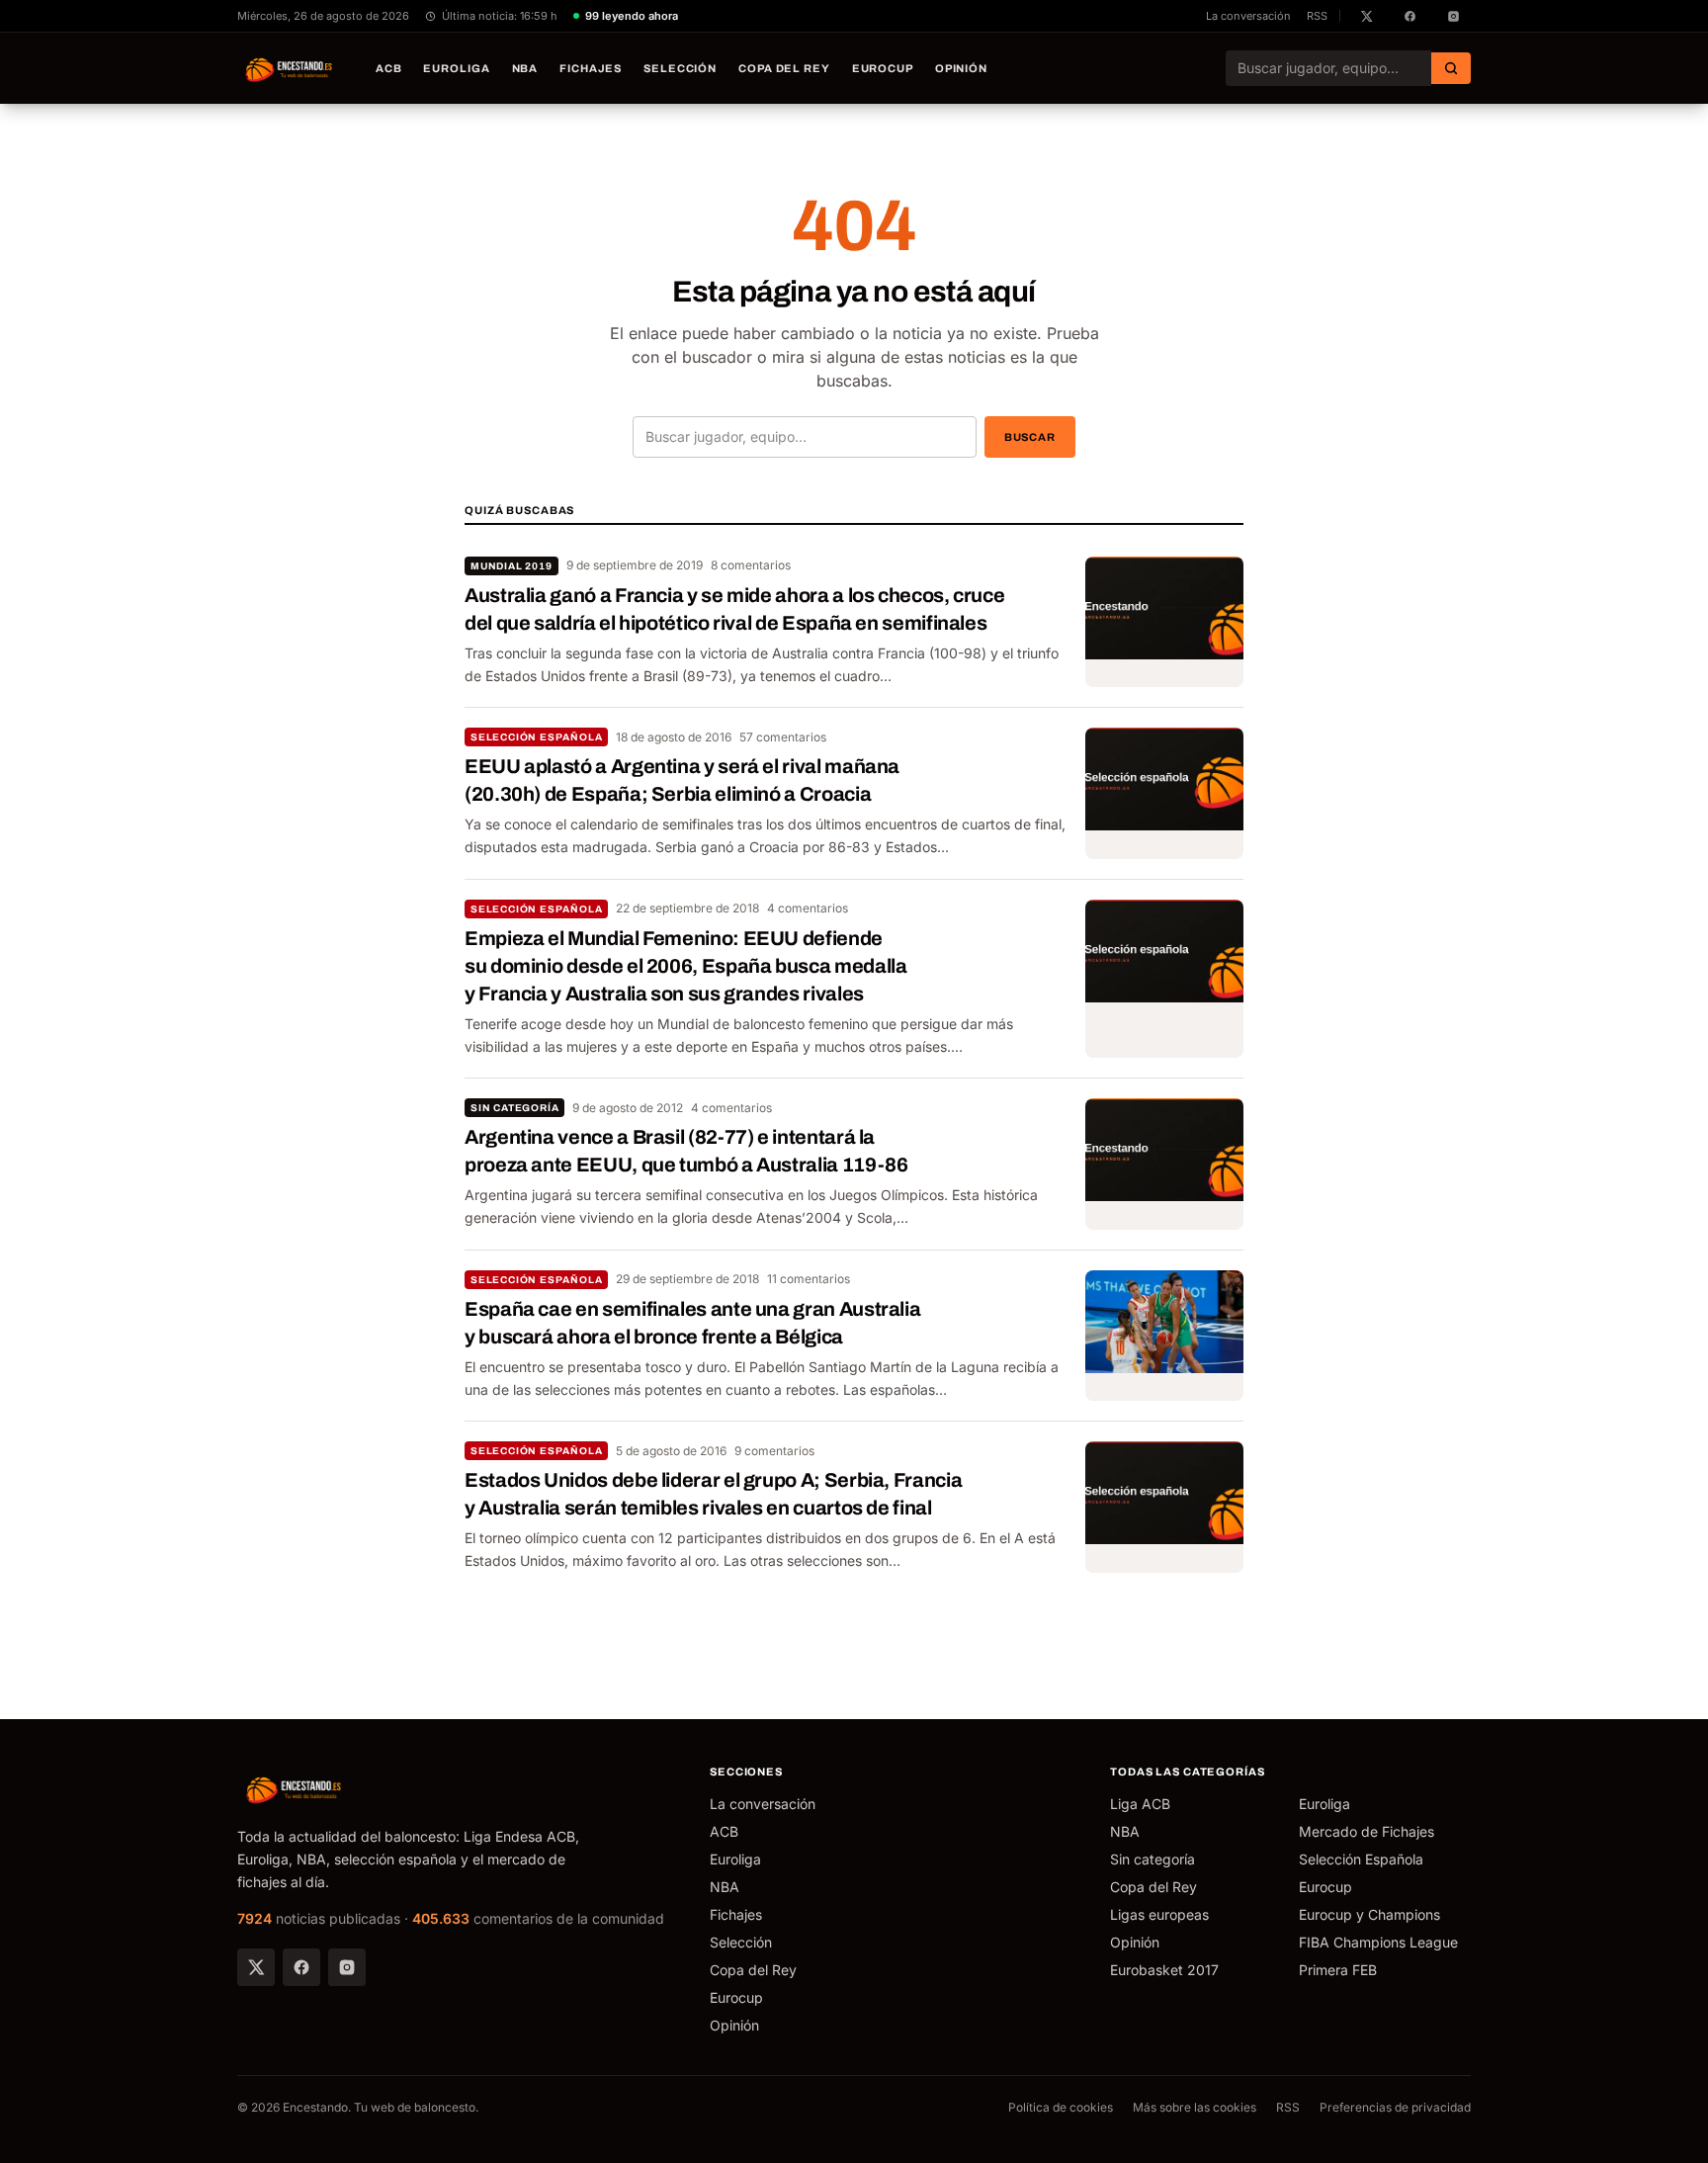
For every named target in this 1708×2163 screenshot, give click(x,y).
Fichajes (591, 68)
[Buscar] (1451, 68)
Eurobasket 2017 (1164, 1970)
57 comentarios (783, 737)
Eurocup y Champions (1369, 1914)
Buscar (1030, 437)
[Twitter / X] (256, 1967)
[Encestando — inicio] (290, 68)
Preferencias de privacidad (1395, 2107)
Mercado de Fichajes (1366, 1831)
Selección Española (536, 737)
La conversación (1248, 16)
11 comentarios (809, 1279)
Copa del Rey (784, 68)
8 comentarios (751, 565)
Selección (680, 68)
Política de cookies (1061, 2107)
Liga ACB (1140, 1804)
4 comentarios (808, 908)
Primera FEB (1338, 1970)
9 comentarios (774, 1451)
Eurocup (883, 68)
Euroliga (456, 68)
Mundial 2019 (512, 566)
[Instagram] (347, 1967)
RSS (1317, 16)
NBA (525, 68)
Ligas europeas (1159, 1914)
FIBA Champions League (1378, 1942)
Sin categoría (514, 1108)
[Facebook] (301, 1967)
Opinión (961, 68)
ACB (389, 68)
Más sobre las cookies (1195, 2107)
